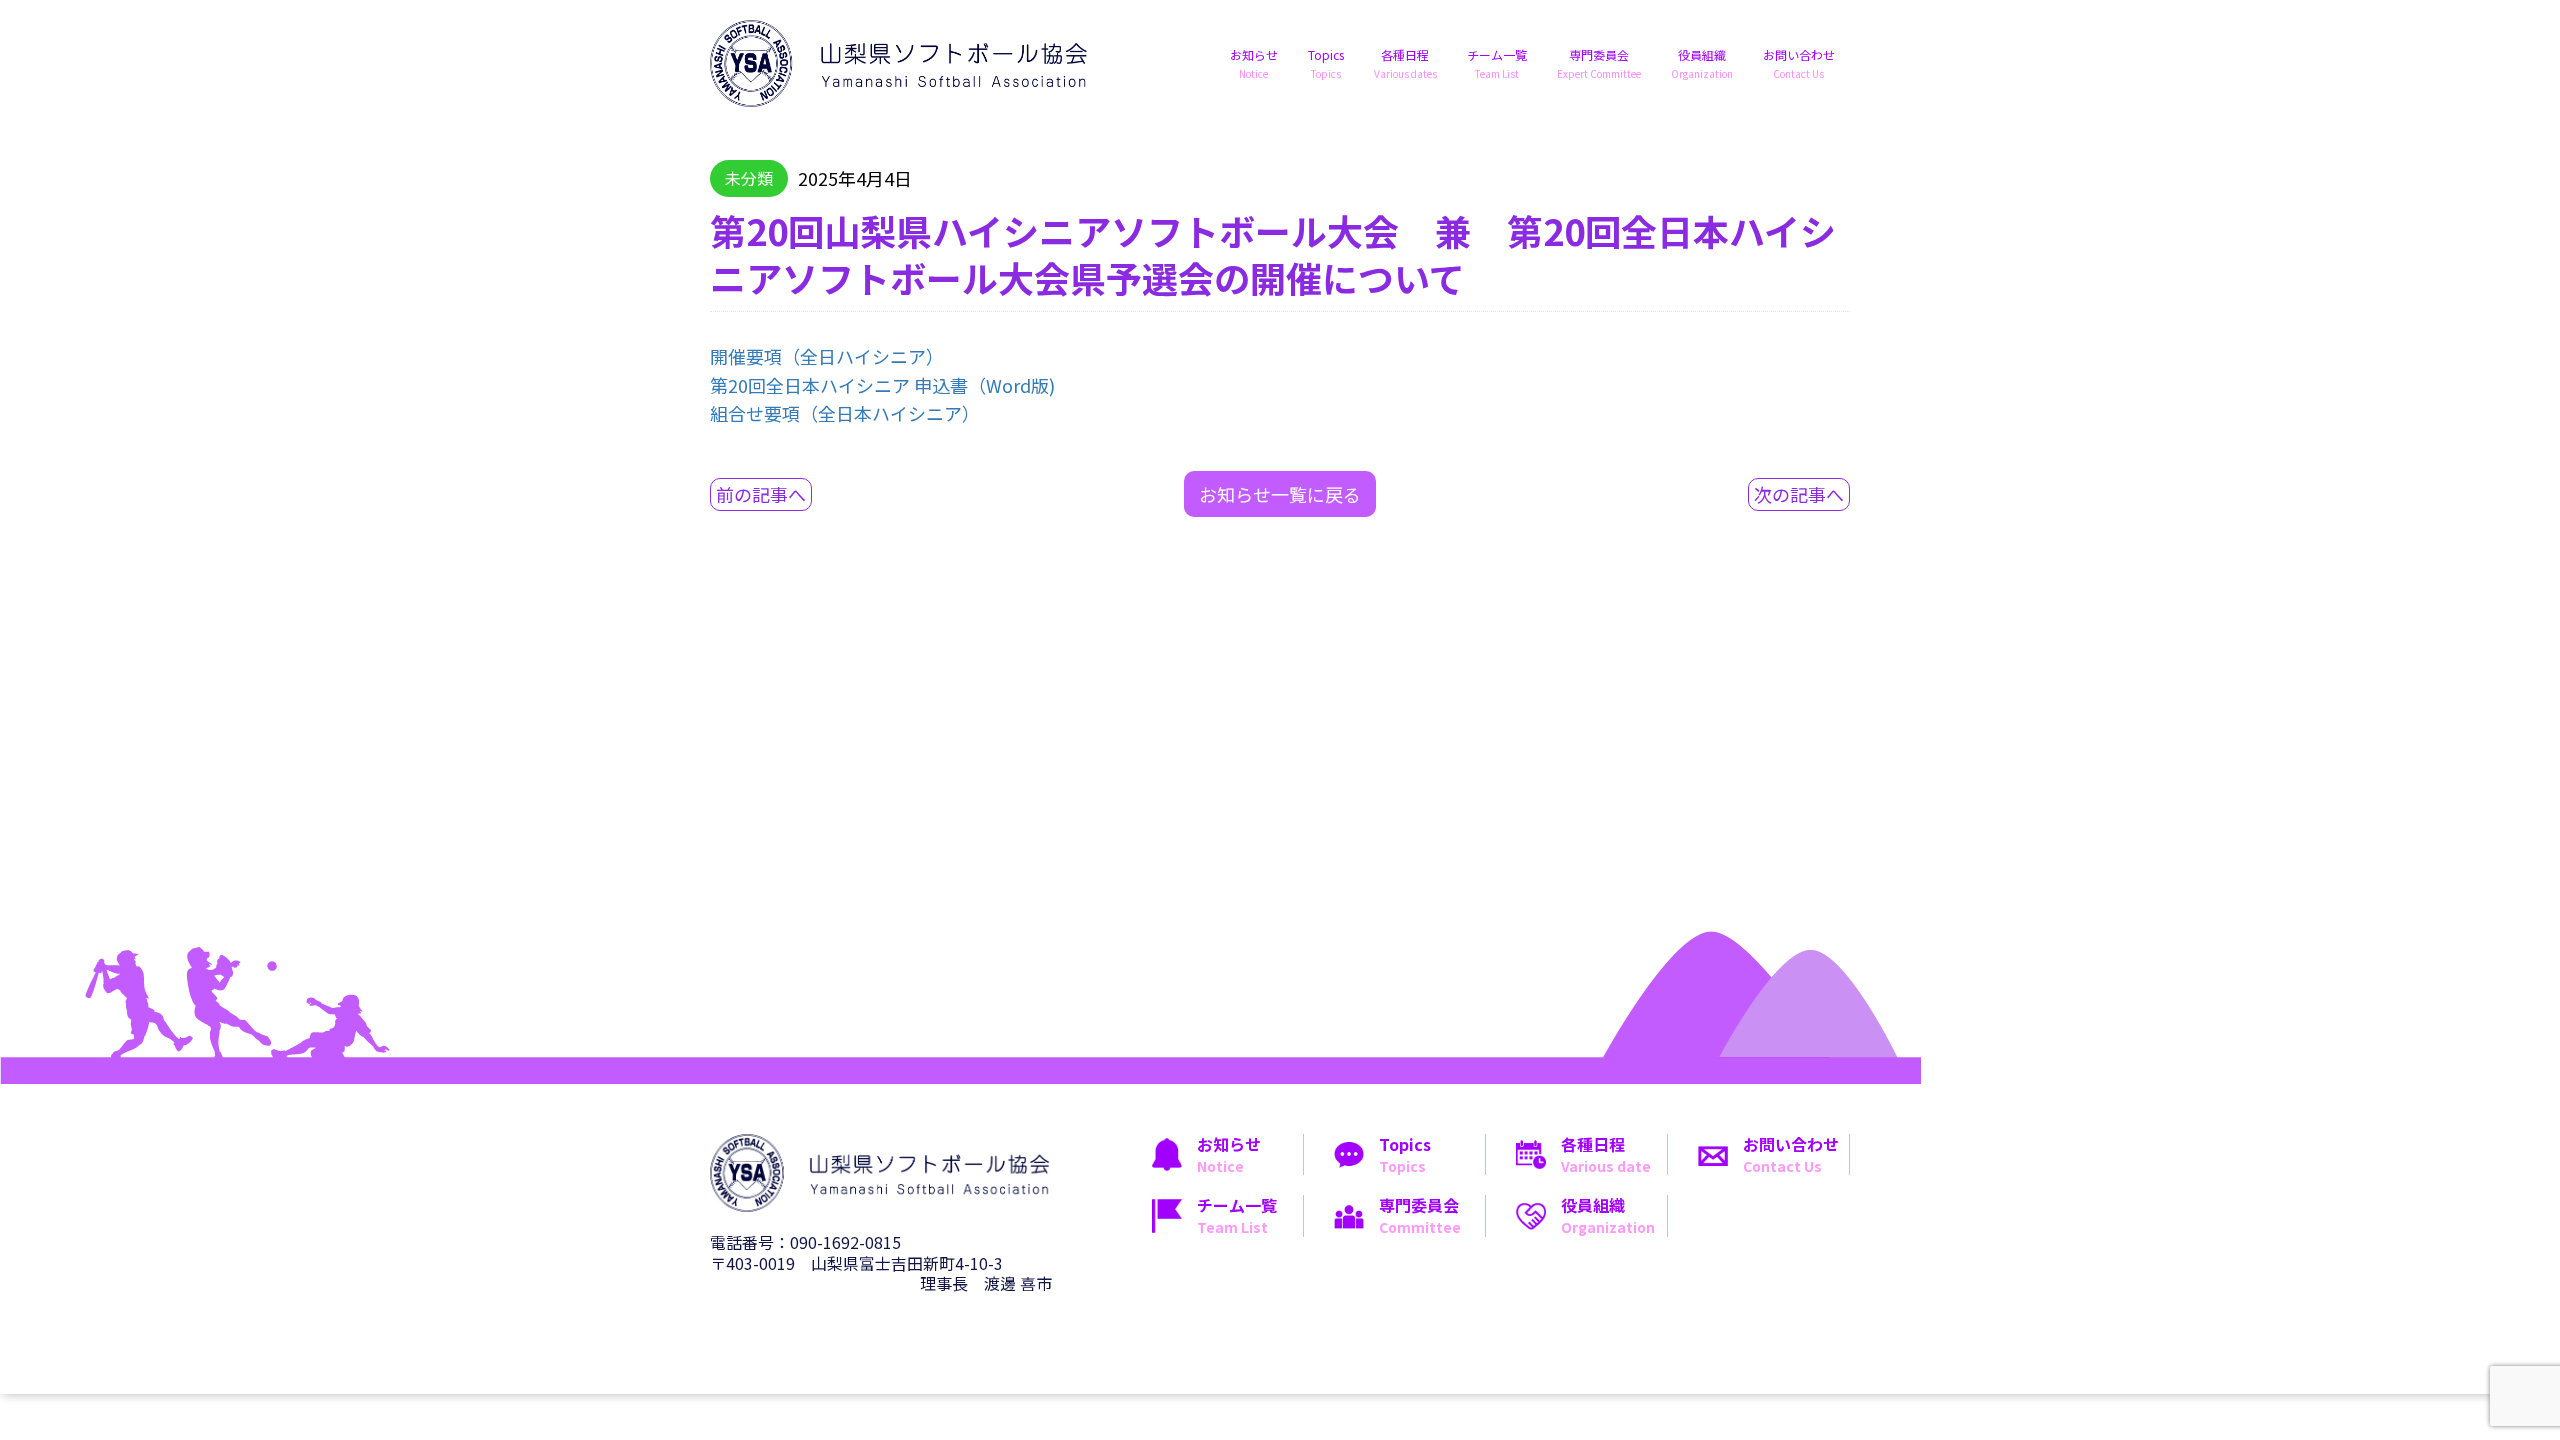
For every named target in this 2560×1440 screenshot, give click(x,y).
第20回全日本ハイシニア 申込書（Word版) (882, 385)
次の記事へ (1799, 494)
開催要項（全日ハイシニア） (827, 356)
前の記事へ (761, 494)
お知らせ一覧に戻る (1280, 494)
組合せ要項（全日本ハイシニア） (845, 413)
